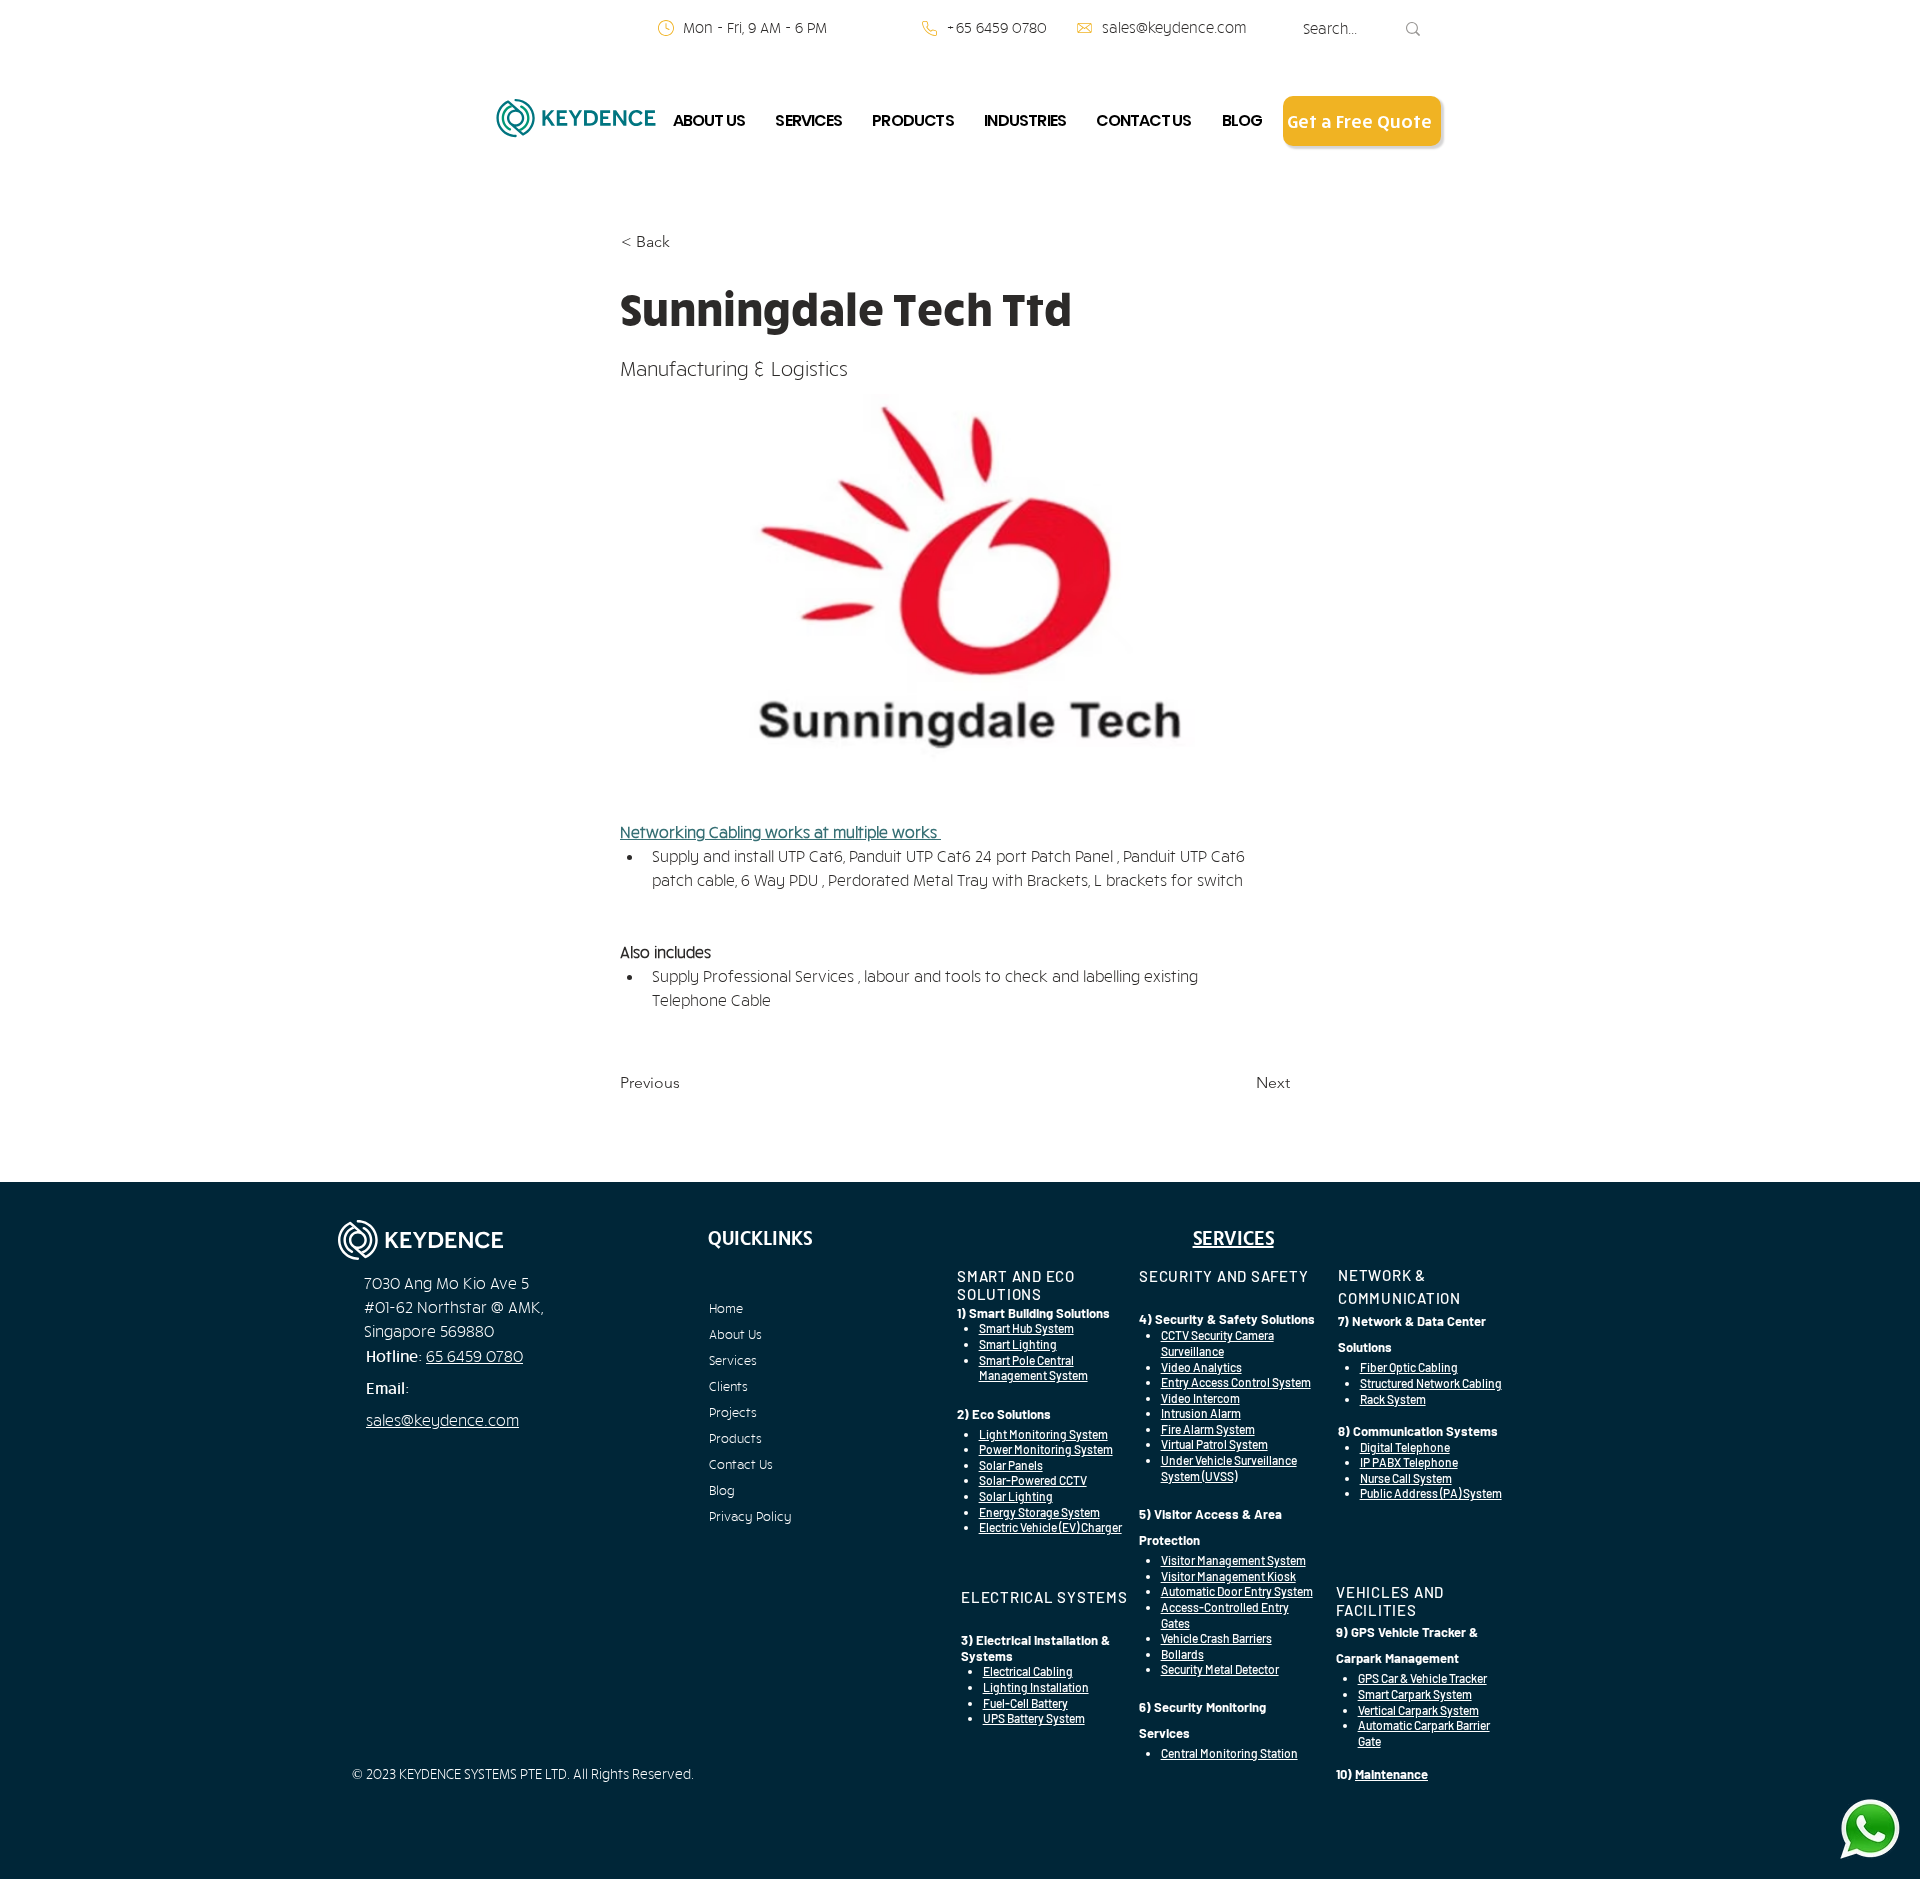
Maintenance (1391, 1774)
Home (726, 1308)
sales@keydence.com (1174, 27)
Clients (728, 1386)
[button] (709, 120)
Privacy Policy (750, 1516)
